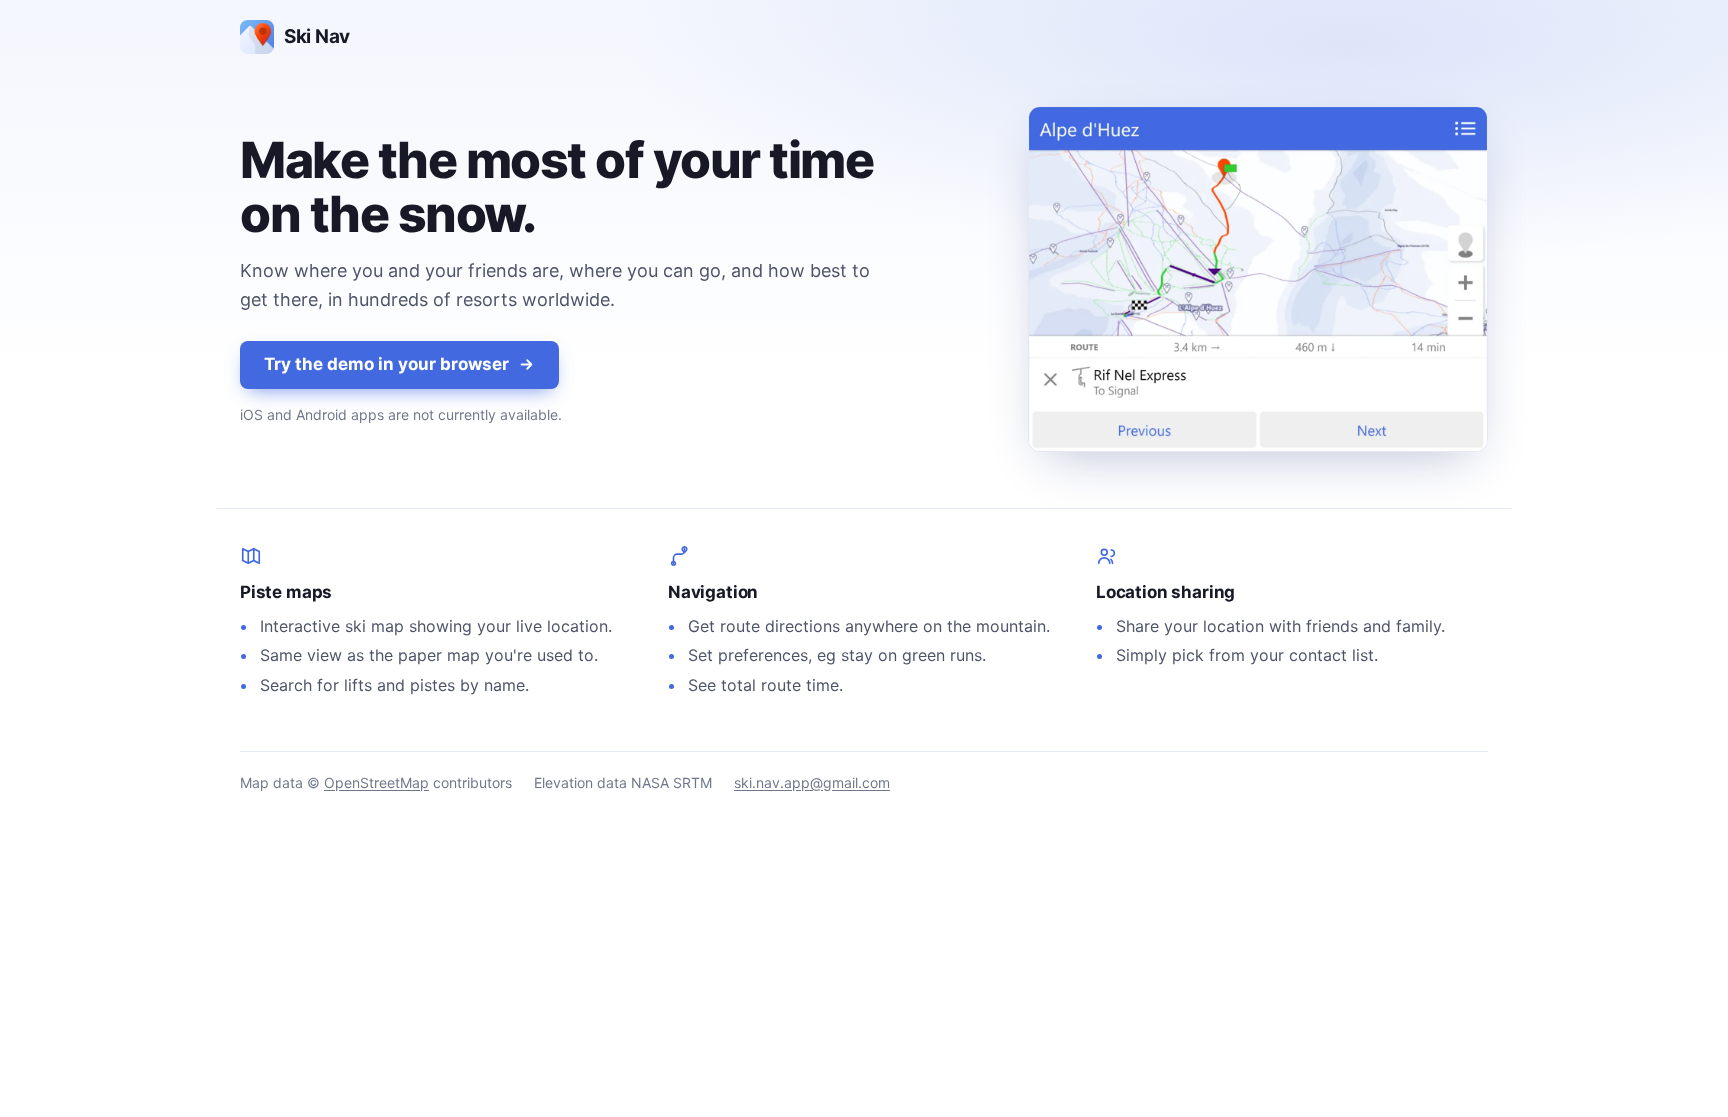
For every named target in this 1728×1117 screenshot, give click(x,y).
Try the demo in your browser (386, 364)
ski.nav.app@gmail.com (812, 782)
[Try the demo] (1258, 279)
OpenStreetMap (376, 782)
